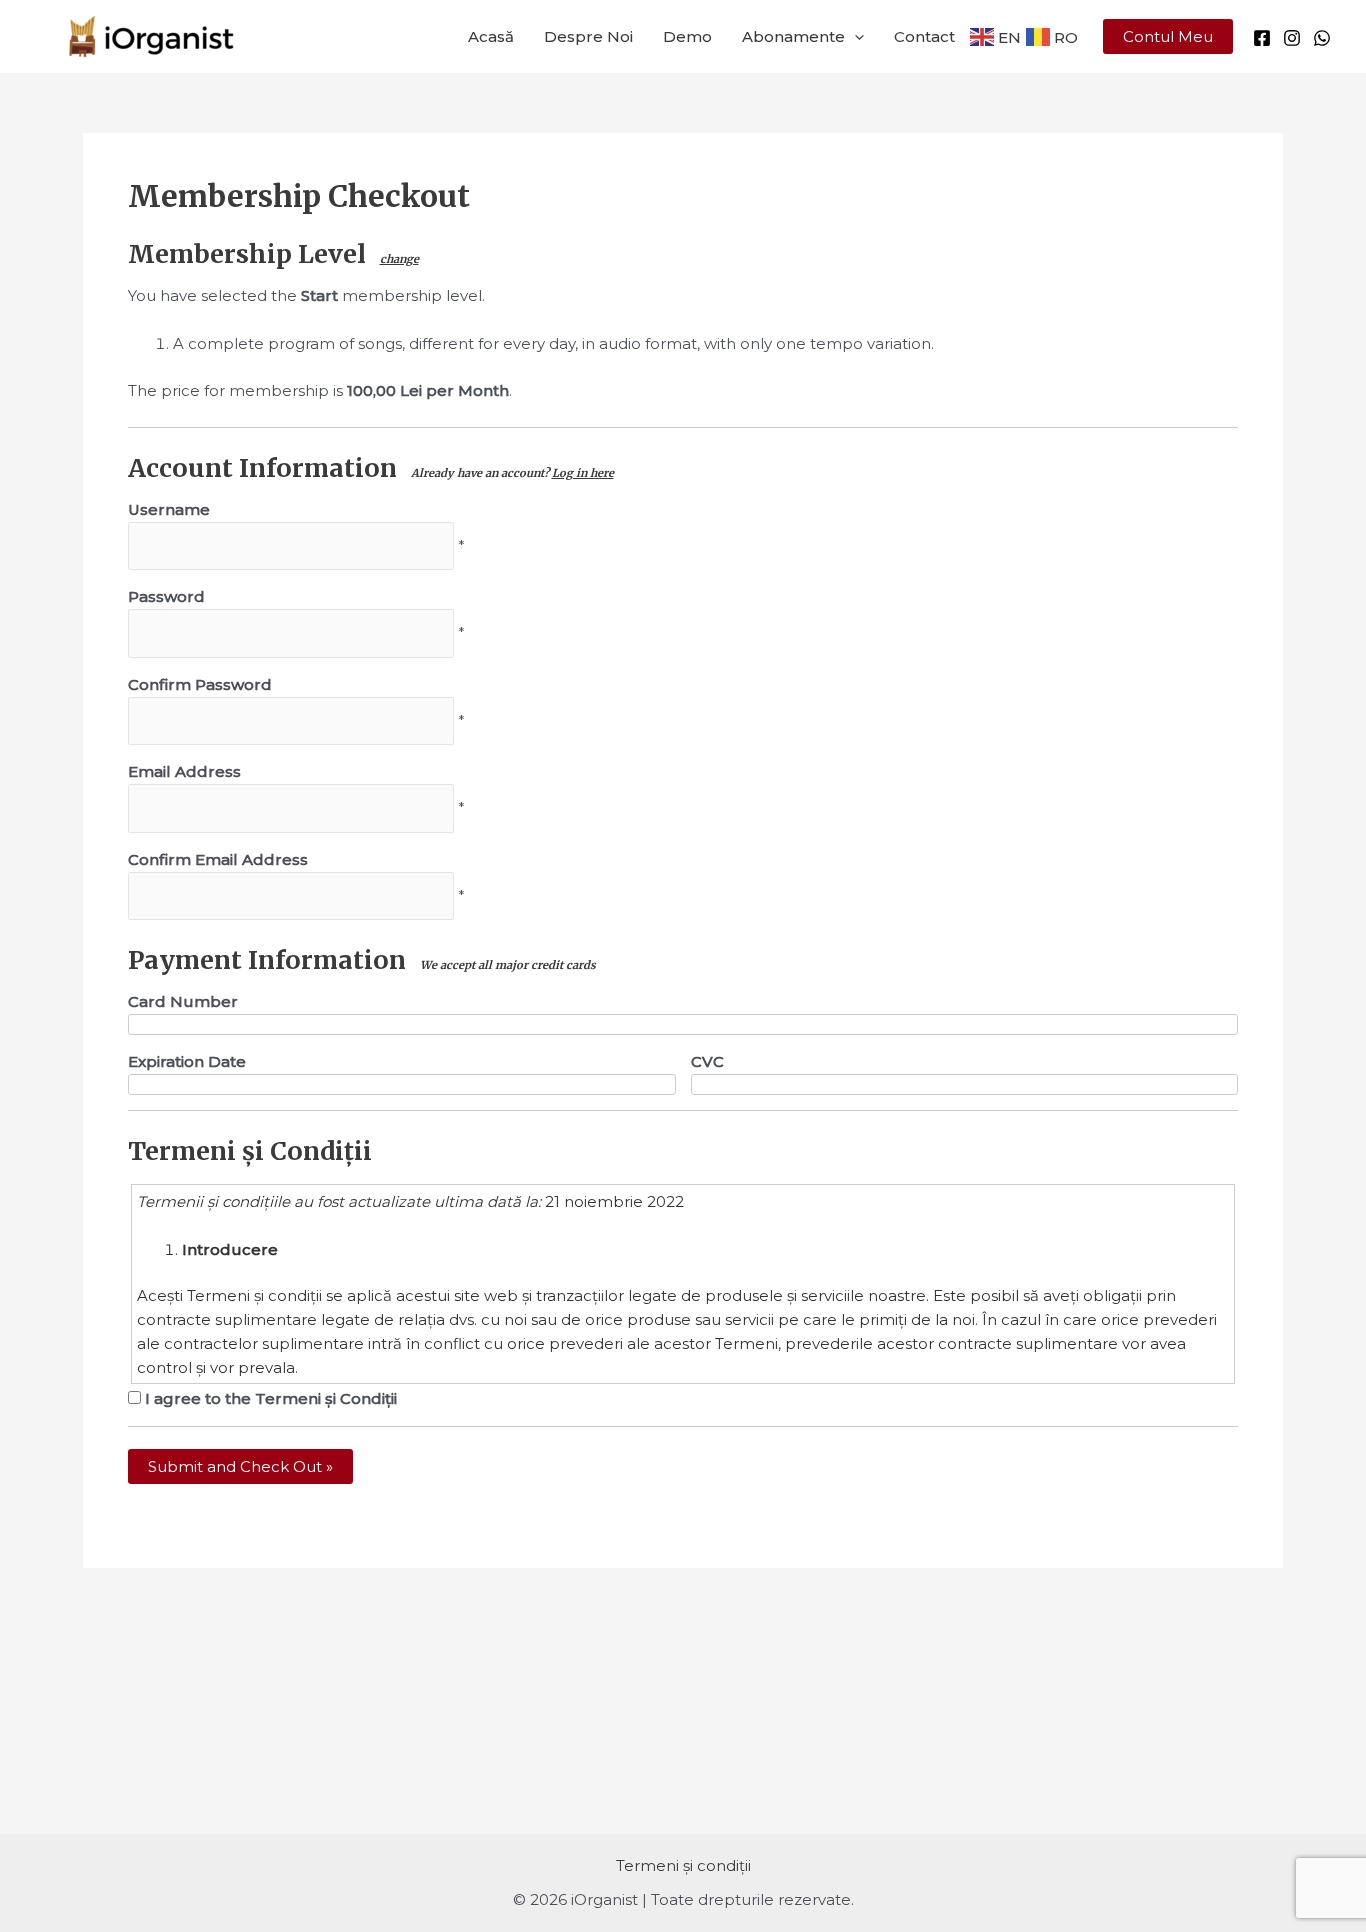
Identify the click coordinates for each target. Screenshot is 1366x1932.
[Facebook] (1262, 38)
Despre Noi (588, 36)
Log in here (583, 473)
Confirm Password (200, 684)
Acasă (491, 36)
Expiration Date (187, 1061)
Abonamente (793, 36)
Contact (924, 36)
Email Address (184, 771)
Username (169, 509)
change (399, 259)
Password (166, 596)
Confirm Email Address (218, 859)
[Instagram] (1292, 38)
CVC (707, 1061)
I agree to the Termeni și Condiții (269, 1398)
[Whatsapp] (1322, 38)
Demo (687, 36)
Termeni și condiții (683, 1865)
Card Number (183, 1001)
